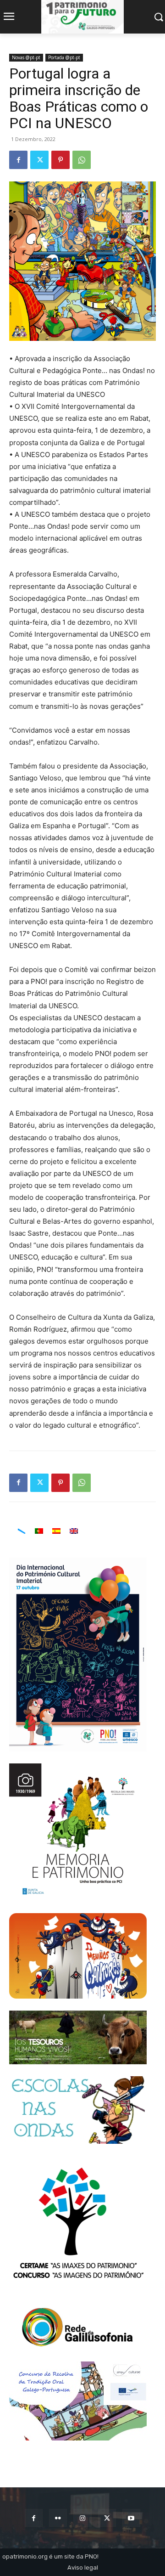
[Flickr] (58, 2518)
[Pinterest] (60, 160)
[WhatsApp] (82, 160)
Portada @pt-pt (64, 57)
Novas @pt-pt (26, 57)
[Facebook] (18, 160)
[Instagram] (82, 2518)
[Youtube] (131, 2518)
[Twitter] (39, 160)
